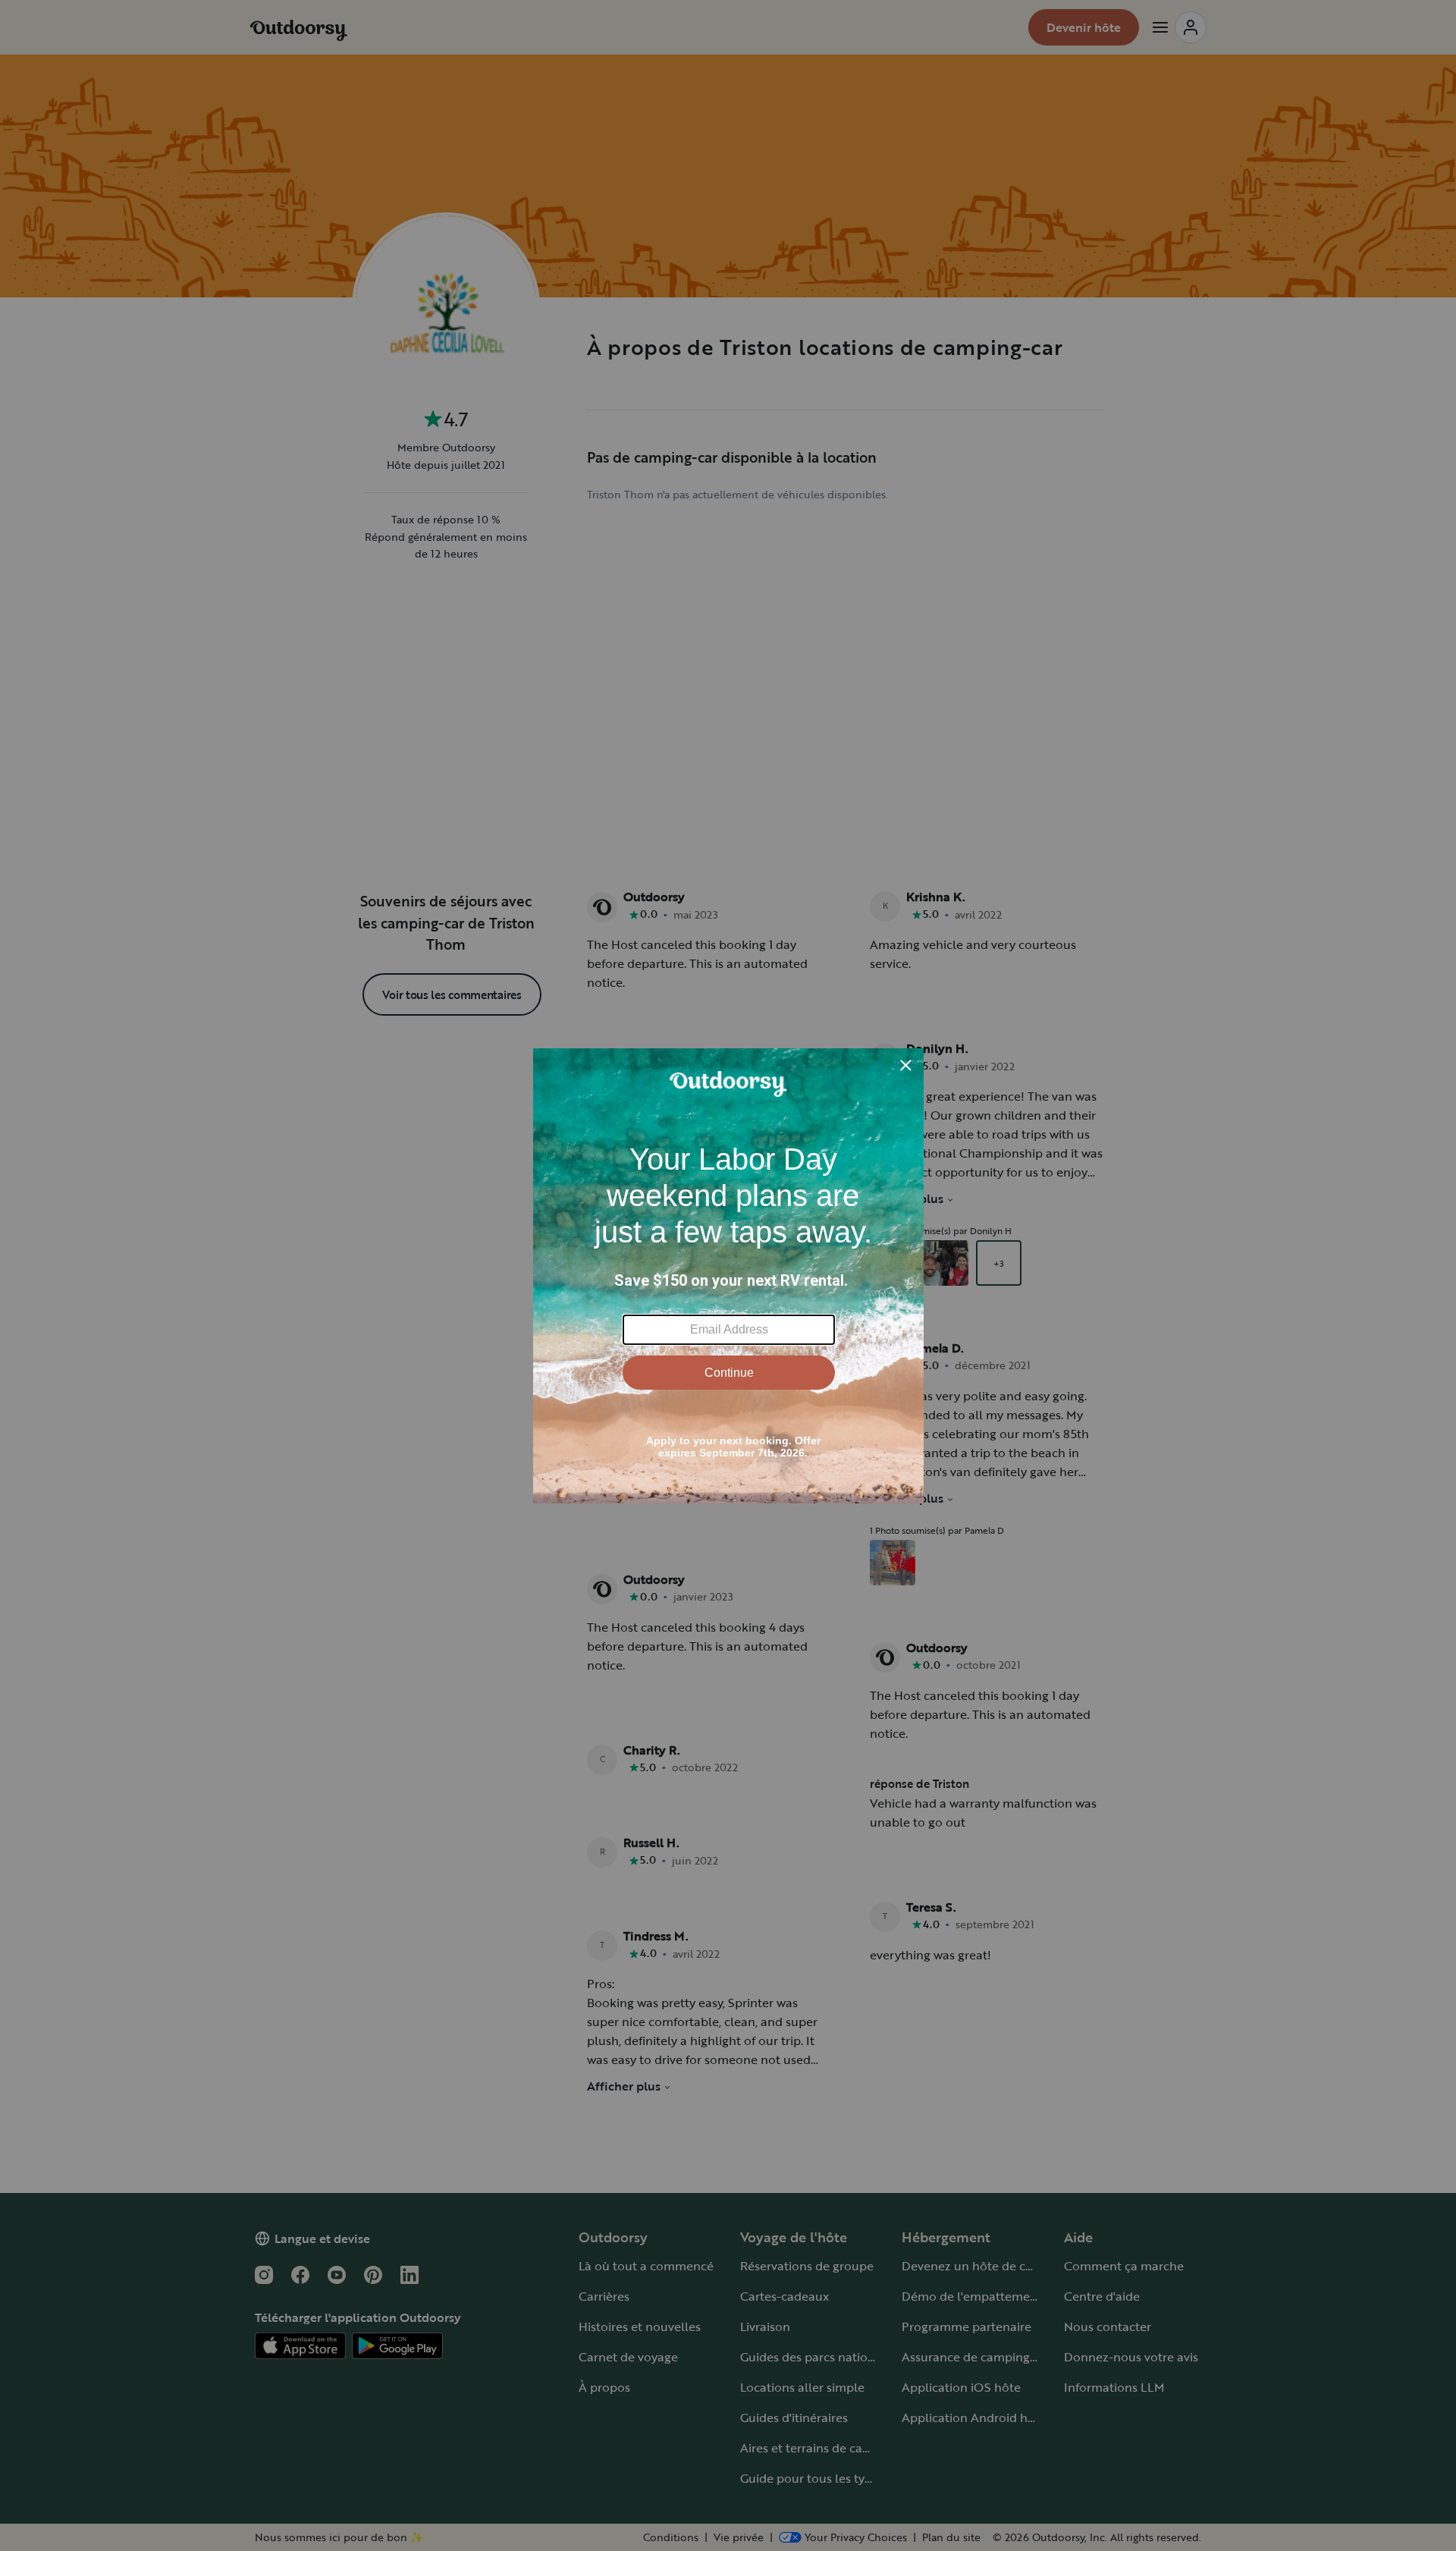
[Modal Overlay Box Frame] (728, 1276)
